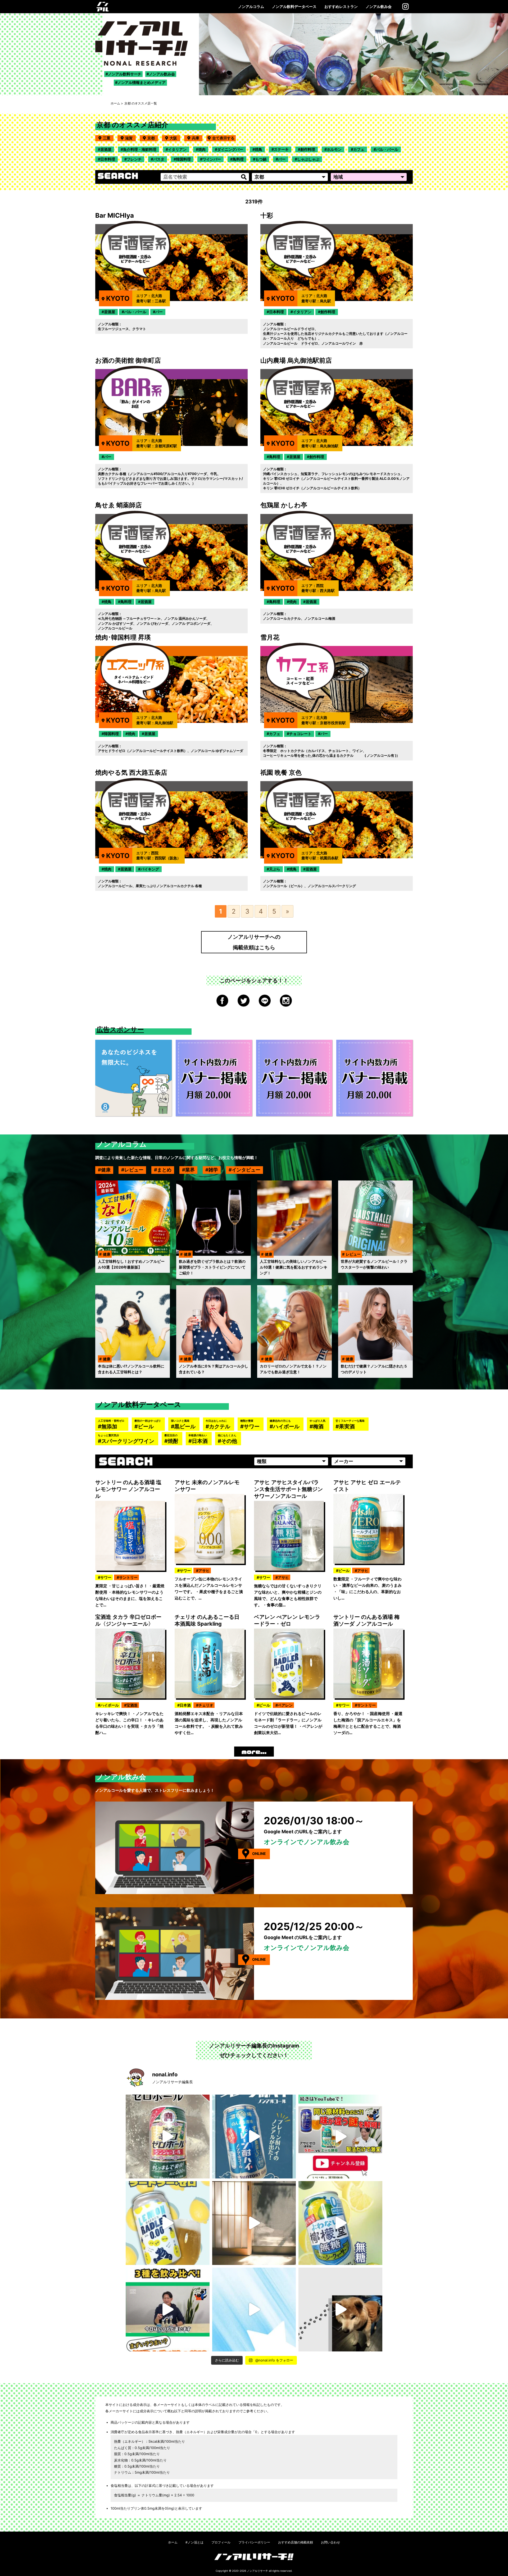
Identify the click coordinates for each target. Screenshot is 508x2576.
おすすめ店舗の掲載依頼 (296, 2542)
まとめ (164, 1170)
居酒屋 (106, 149)
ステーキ (281, 149)
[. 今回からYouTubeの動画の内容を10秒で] (340, 2137)
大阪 (175, 138)
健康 (106, 1170)
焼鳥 (258, 149)
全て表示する (223, 138)
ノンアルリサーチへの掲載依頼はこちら (254, 942)
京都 (153, 138)
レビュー (134, 1170)
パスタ (159, 159)
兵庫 (197, 138)
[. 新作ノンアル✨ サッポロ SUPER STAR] (254, 2310)
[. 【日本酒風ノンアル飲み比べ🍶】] (168, 2310)
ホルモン (334, 149)
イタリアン (177, 149)
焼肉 (202, 149)
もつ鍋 (261, 159)
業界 (190, 1170)
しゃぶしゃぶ (308, 159)
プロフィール (221, 2542)
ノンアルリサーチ (257, 2571)
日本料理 (108, 159)
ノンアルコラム (251, 6)
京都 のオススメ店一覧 (141, 103)
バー (282, 159)
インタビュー (246, 1170)
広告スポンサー (120, 1029)
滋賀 (130, 138)
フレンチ (134, 159)
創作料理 (308, 149)
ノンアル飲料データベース (294, 6)
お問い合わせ (330, 2542)
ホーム (115, 103)
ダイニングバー (230, 149)
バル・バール (387, 149)
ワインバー (212, 159)
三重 (108, 138)
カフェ (359, 149)
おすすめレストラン (341, 6)
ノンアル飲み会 (379, 6)
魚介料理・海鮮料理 (140, 149)
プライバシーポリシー (254, 2542)
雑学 (213, 1170)
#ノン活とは (194, 2542)
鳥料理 (238, 159)
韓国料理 (183, 159)
